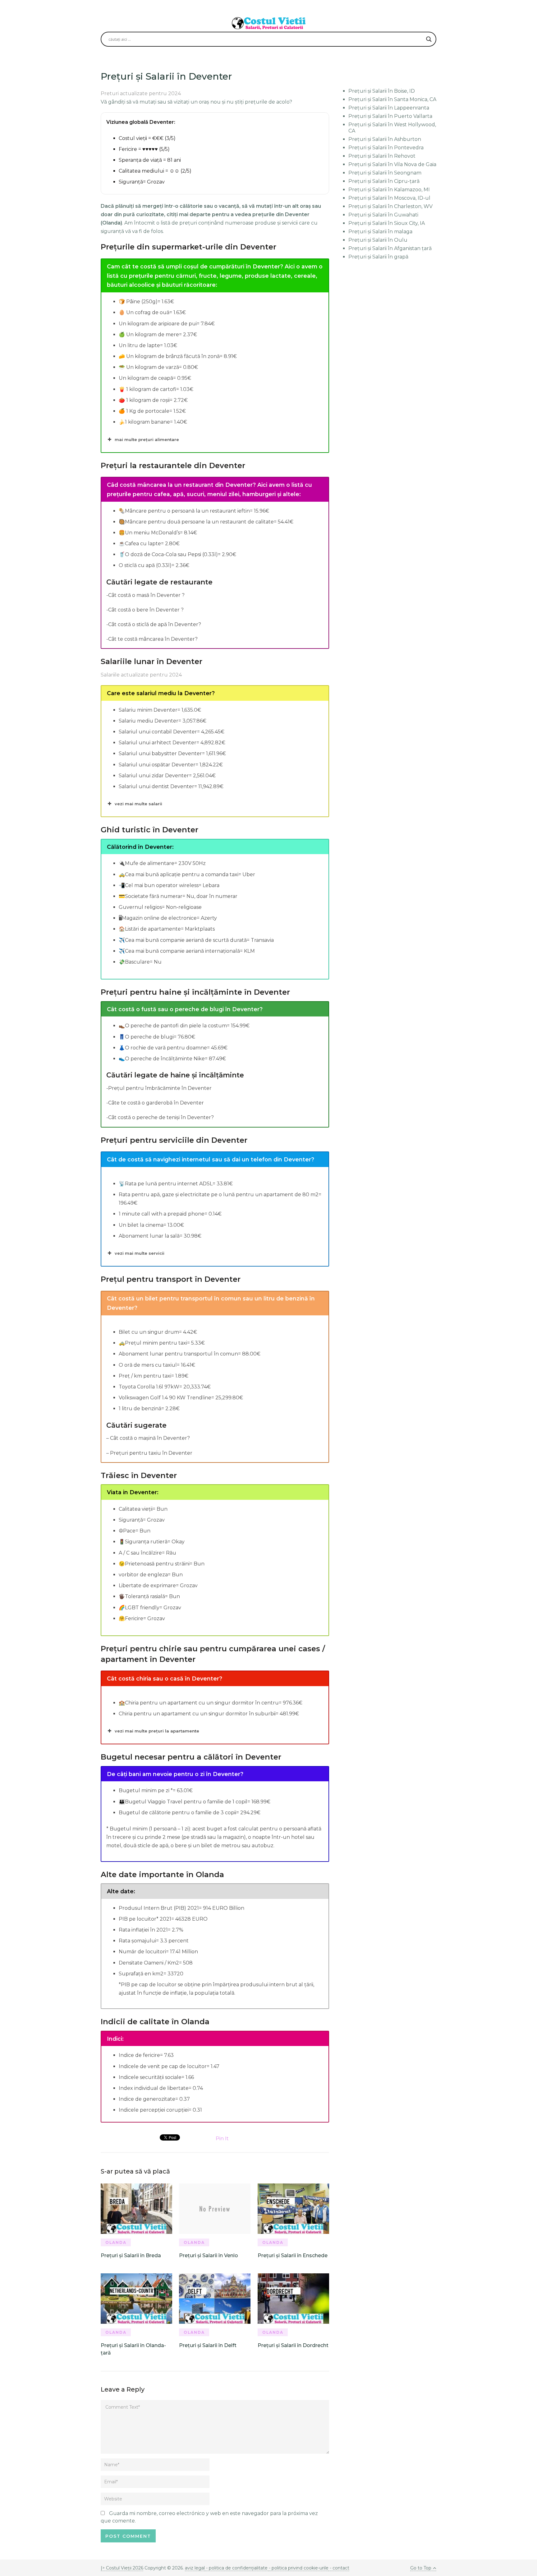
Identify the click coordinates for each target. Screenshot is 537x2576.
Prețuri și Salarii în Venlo (209, 2255)
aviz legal (195, 2568)
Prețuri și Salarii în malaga (380, 232)
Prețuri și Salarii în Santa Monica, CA (392, 99)
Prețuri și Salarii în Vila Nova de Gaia (392, 164)
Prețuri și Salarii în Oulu (378, 240)
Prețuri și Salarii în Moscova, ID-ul (389, 198)
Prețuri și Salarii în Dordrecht (293, 2345)
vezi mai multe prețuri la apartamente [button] (157, 1731)
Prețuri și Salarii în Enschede (293, 2255)
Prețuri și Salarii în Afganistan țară (390, 248)
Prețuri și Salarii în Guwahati (383, 215)
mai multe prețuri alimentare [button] (147, 439)
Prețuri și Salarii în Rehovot (382, 156)
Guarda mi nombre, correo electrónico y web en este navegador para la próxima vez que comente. (209, 2517)
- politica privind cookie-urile (299, 2568)
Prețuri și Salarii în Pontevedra (386, 148)
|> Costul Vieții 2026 (122, 2568)
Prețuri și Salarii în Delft (208, 2345)
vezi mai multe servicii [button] (140, 1253)
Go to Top (421, 2568)
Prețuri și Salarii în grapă (378, 257)
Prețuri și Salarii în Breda (131, 2255)
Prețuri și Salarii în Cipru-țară (384, 181)
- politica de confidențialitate (237, 2568)
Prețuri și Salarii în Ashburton (385, 139)
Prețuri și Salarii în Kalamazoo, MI (389, 190)
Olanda (116, 2242)
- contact (339, 2568)
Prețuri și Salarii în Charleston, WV (390, 206)
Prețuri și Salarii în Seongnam (385, 173)
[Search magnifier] (429, 39)
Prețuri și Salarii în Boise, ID (382, 91)
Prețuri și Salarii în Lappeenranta (389, 108)
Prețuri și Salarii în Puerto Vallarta (390, 116)
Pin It (222, 2139)
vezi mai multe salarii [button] (138, 804)
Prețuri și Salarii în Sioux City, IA (387, 223)
